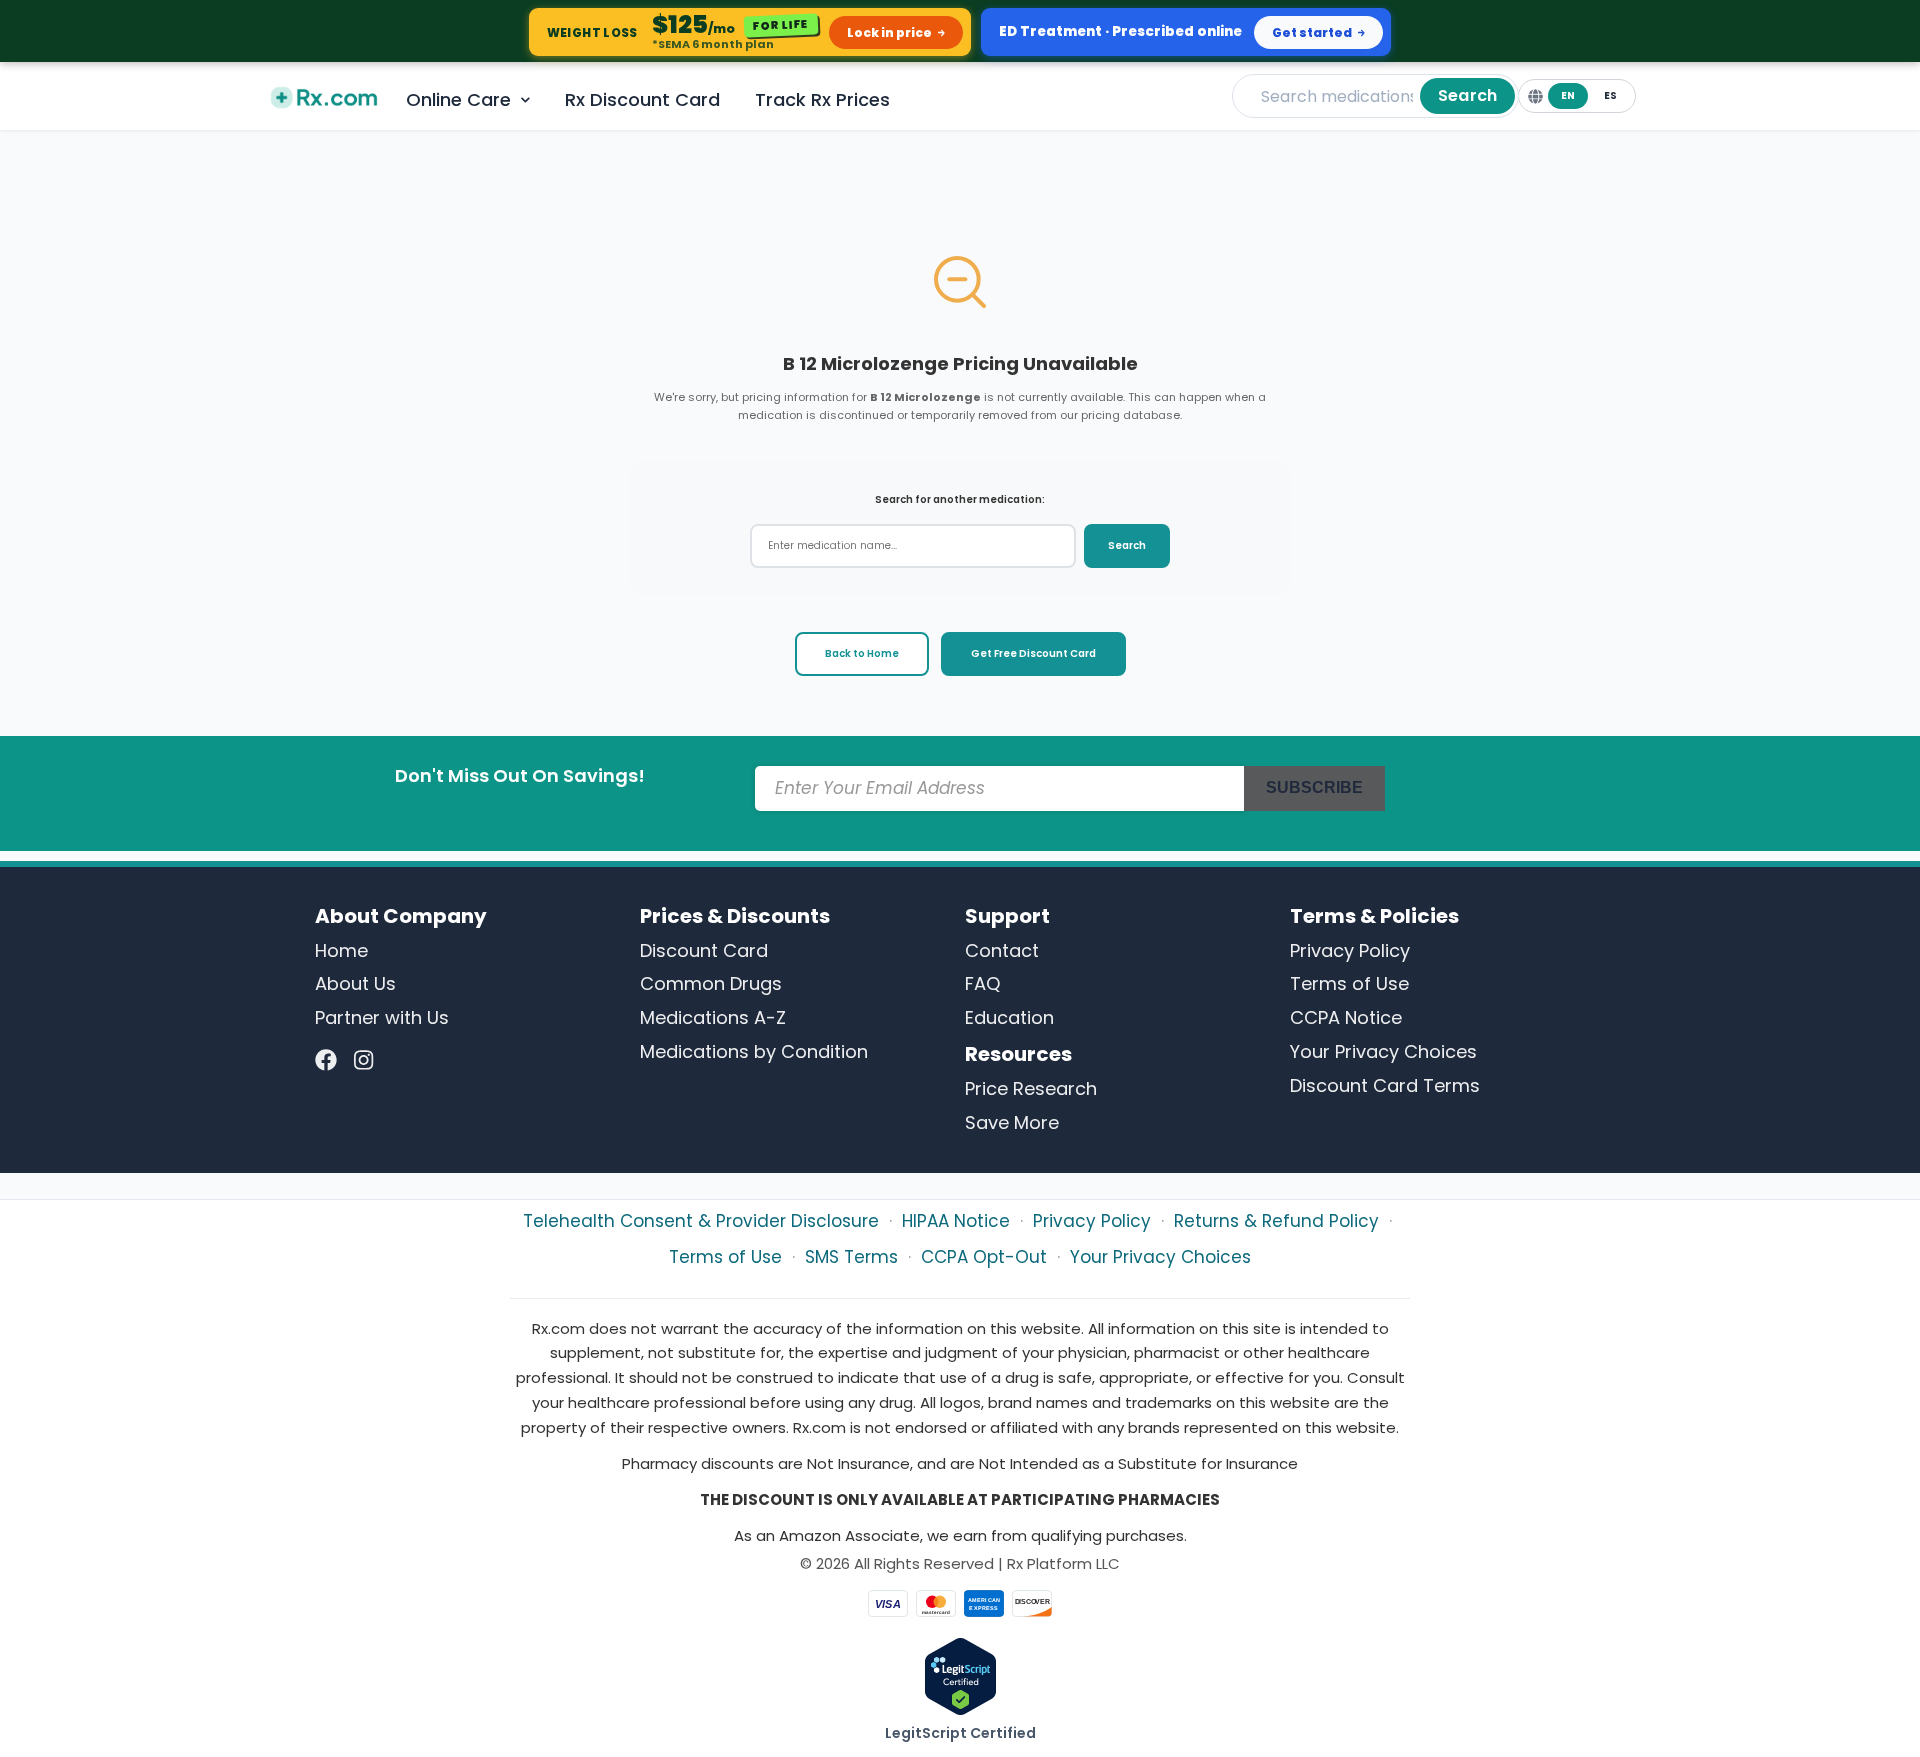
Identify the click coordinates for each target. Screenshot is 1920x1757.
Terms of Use (1349, 983)
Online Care (458, 99)
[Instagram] (363, 1060)
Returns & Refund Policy (1276, 1221)
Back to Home (862, 653)
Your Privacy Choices (1383, 1051)
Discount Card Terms (1385, 1085)
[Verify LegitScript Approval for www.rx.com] (960, 1675)
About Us (355, 983)
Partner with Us (382, 1017)
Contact (1002, 950)
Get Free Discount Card (1033, 653)
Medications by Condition (754, 1051)
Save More (1012, 1122)
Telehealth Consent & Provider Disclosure (701, 1221)
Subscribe (1314, 787)
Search (1467, 95)
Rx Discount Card (642, 99)
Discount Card (704, 950)
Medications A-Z (713, 1017)
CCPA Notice (1346, 1017)
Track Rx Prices (822, 99)
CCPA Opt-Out (984, 1257)
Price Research (1031, 1088)
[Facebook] (326, 1060)
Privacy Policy (1350, 950)
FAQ (982, 983)
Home (341, 950)
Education (1009, 1017)
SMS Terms (851, 1257)
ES (1610, 95)
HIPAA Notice (956, 1221)
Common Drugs (711, 983)
